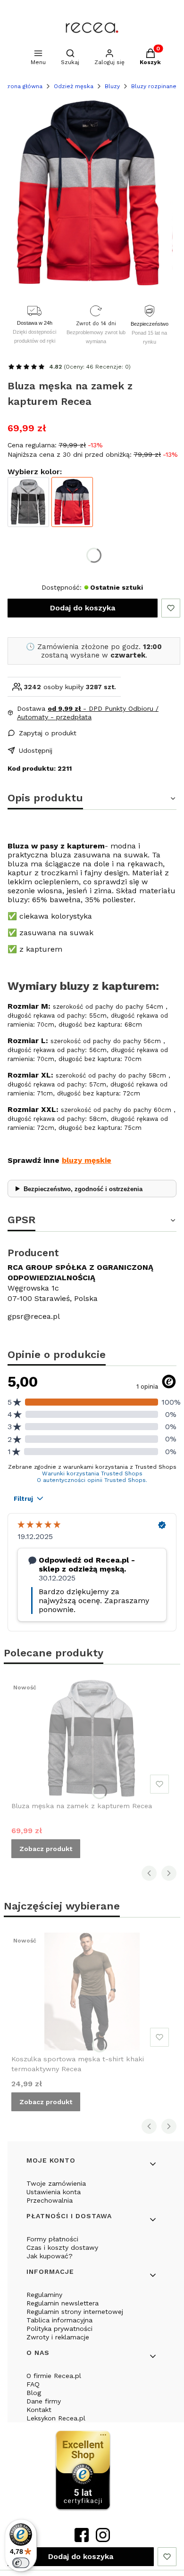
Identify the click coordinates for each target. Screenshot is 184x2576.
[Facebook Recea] (82, 2539)
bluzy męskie (87, 1160)
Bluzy (112, 86)
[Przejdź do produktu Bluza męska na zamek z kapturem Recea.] (92, 1738)
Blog (34, 2393)
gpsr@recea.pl (34, 1316)
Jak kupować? (50, 2256)
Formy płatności (52, 2239)
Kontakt (39, 2410)
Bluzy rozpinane (154, 86)
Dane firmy (44, 2401)
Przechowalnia (50, 2200)
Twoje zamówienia (56, 2183)
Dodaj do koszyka (83, 608)
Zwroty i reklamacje (58, 2337)
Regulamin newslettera (63, 2303)
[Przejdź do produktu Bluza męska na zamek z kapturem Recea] (28, 502)
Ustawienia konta (54, 2192)
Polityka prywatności (59, 2329)
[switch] (21, 2563)
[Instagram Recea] (103, 2539)
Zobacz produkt (46, 1849)
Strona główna (22, 86)
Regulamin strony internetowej (75, 2312)
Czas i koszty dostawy (62, 2247)
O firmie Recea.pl (54, 2376)
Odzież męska (74, 86)
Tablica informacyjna (59, 2320)
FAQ (33, 2384)
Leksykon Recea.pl (56, 2418)
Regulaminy (44, 2295)
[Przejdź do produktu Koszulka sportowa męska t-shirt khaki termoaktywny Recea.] (92, 1992)
